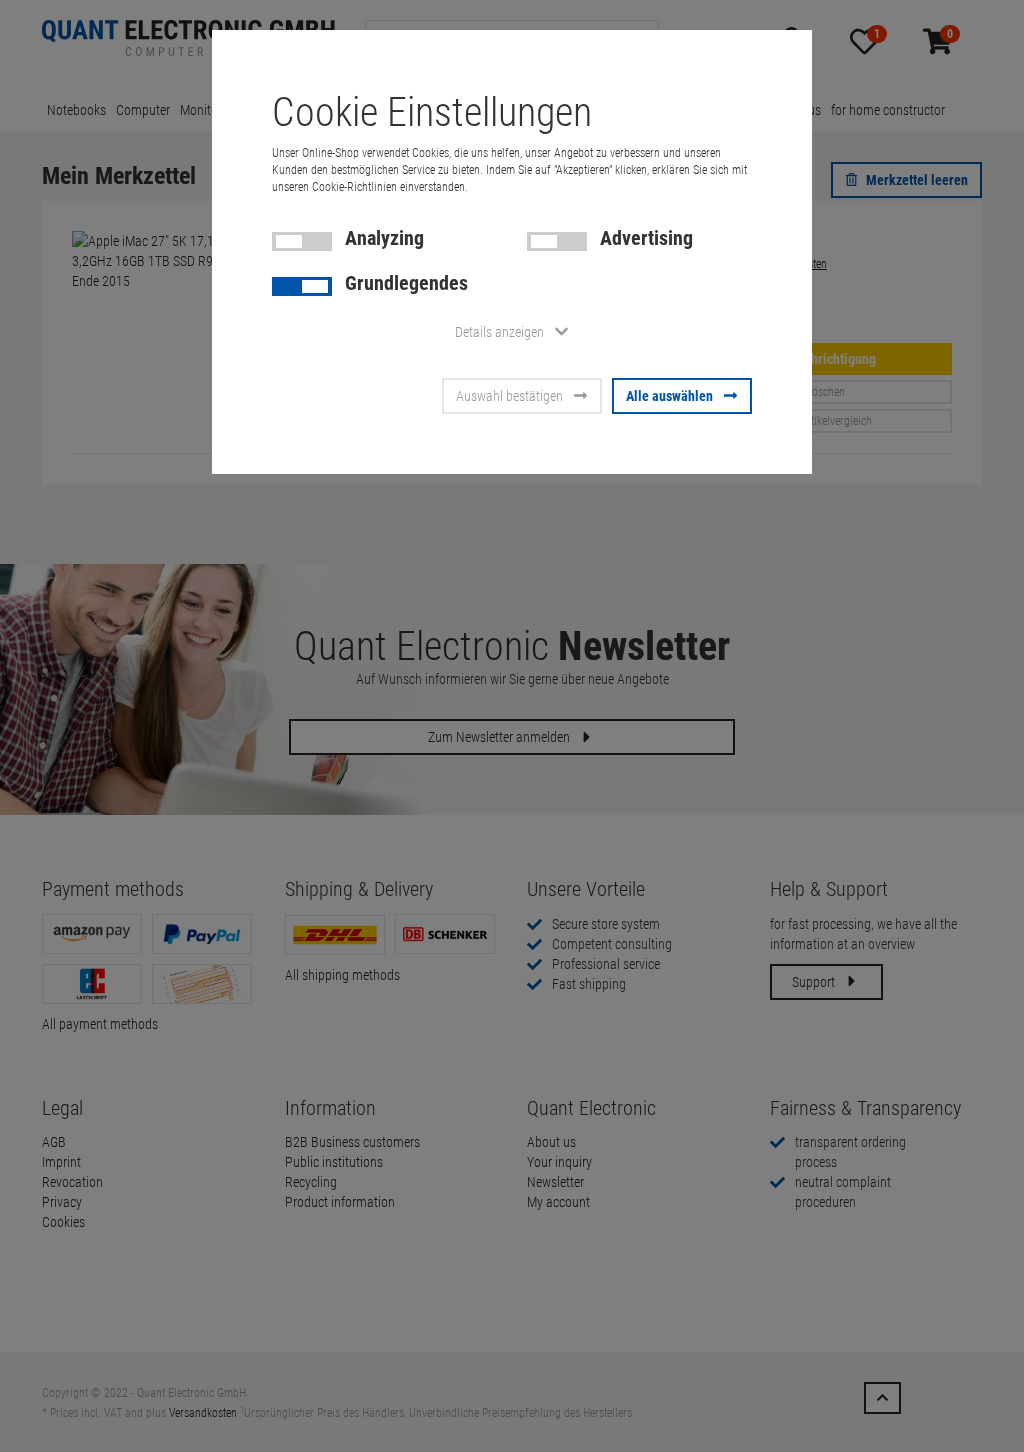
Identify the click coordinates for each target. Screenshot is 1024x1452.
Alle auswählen (669, 396)
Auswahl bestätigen (509, 396)
